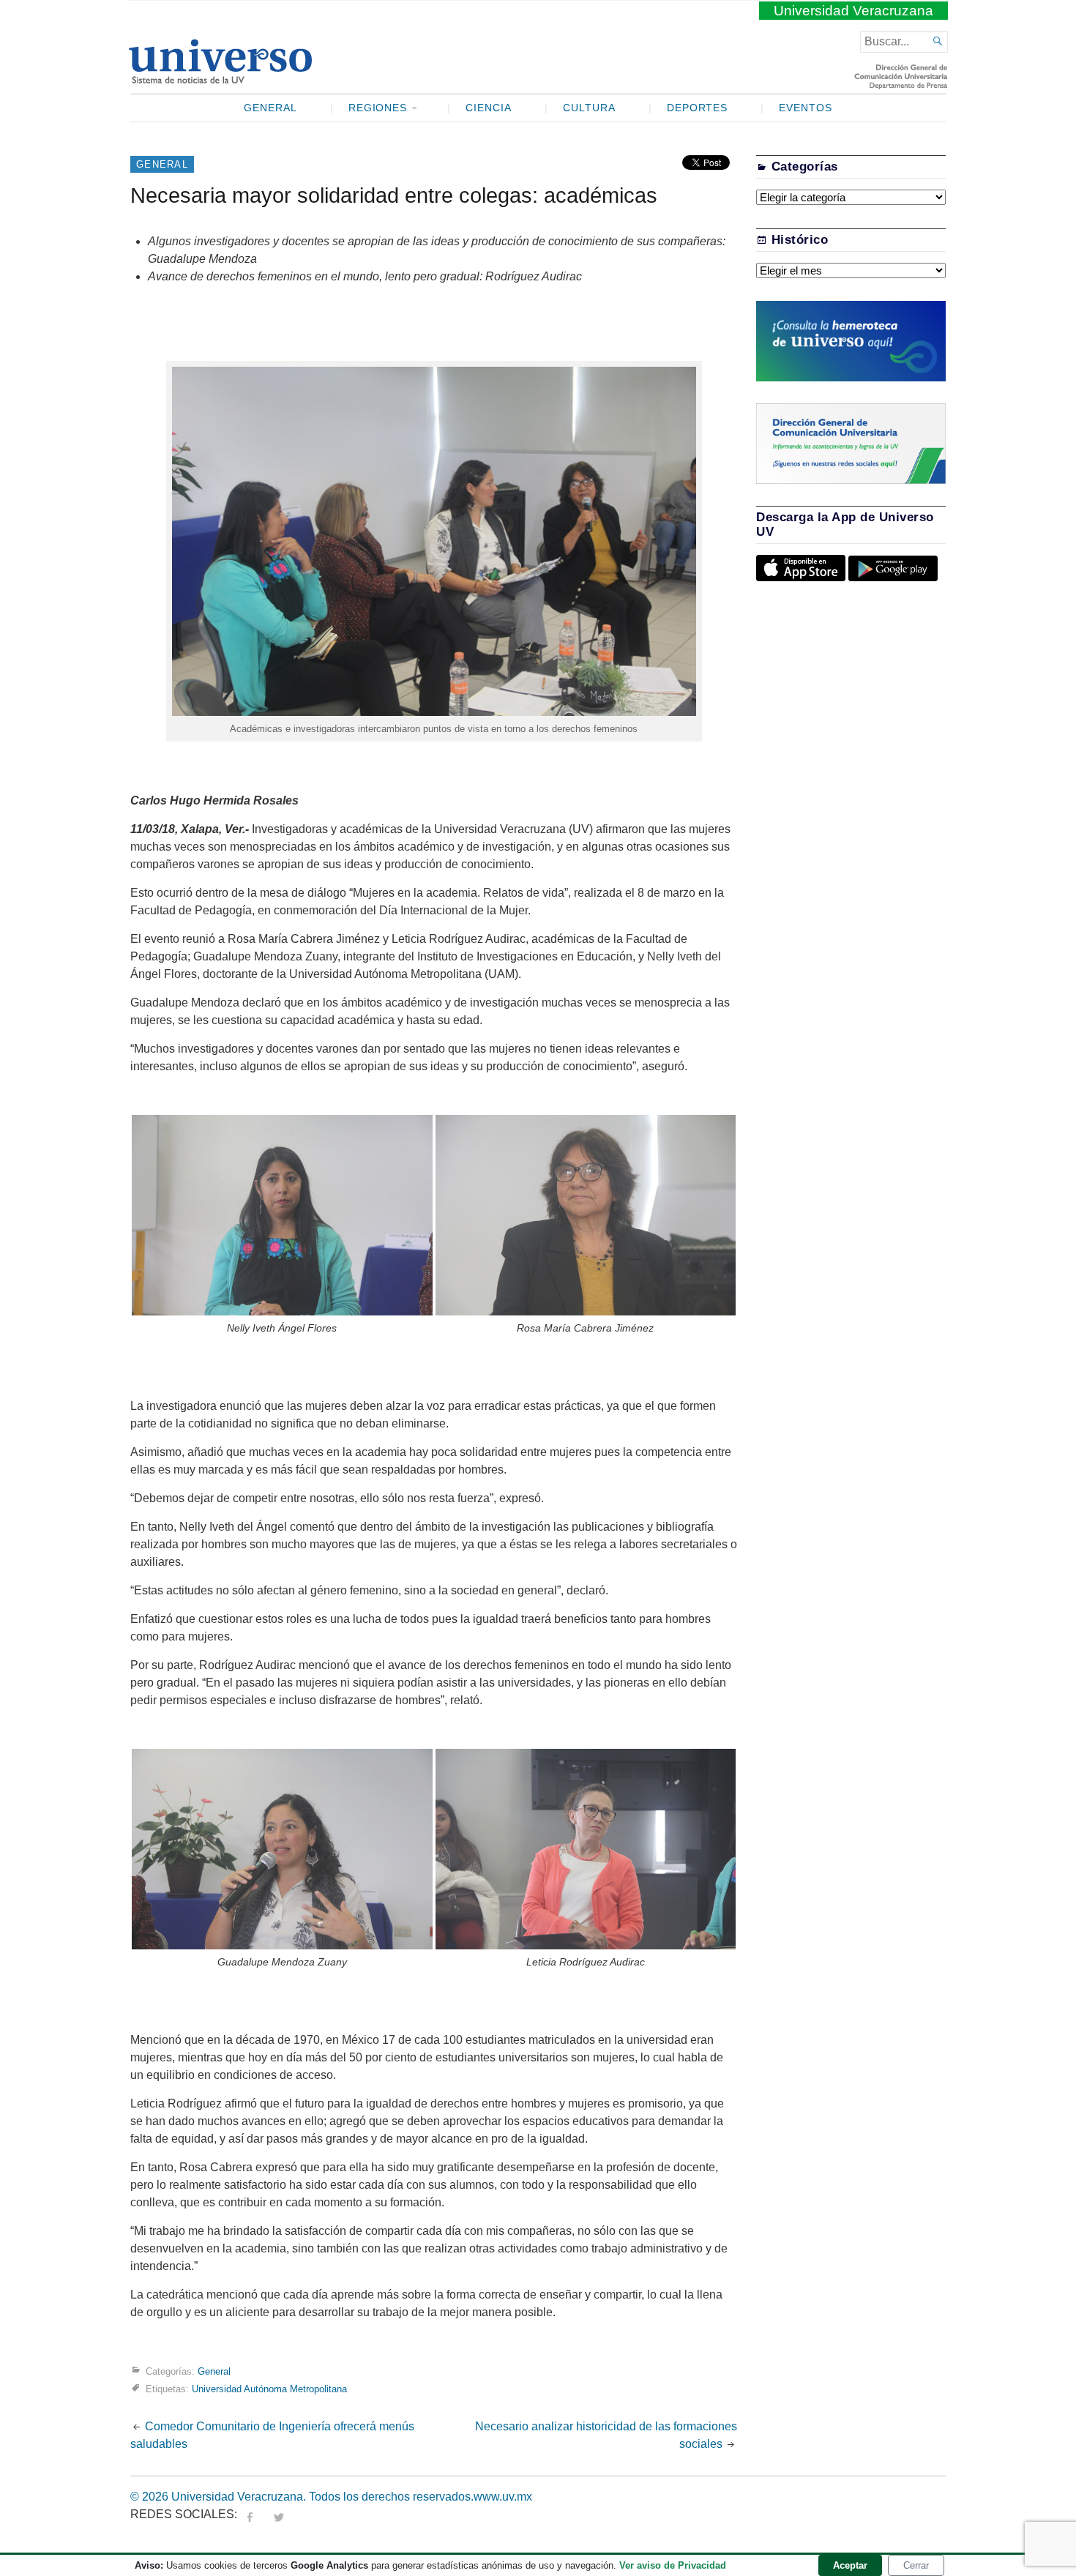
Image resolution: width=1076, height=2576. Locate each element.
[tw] (279, 2514)
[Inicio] (220, 78)
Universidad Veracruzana (853, 11)
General (270, 108)
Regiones (378, 108)
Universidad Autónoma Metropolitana (269, 2389)
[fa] (250, 2514)
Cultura (589, 108)
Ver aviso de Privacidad (673, 2565)
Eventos (806, 108)
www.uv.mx (503, 2497)
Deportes (698, 108)
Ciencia (489, 108)
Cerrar (916, 2565)
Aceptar (850, 2565)
